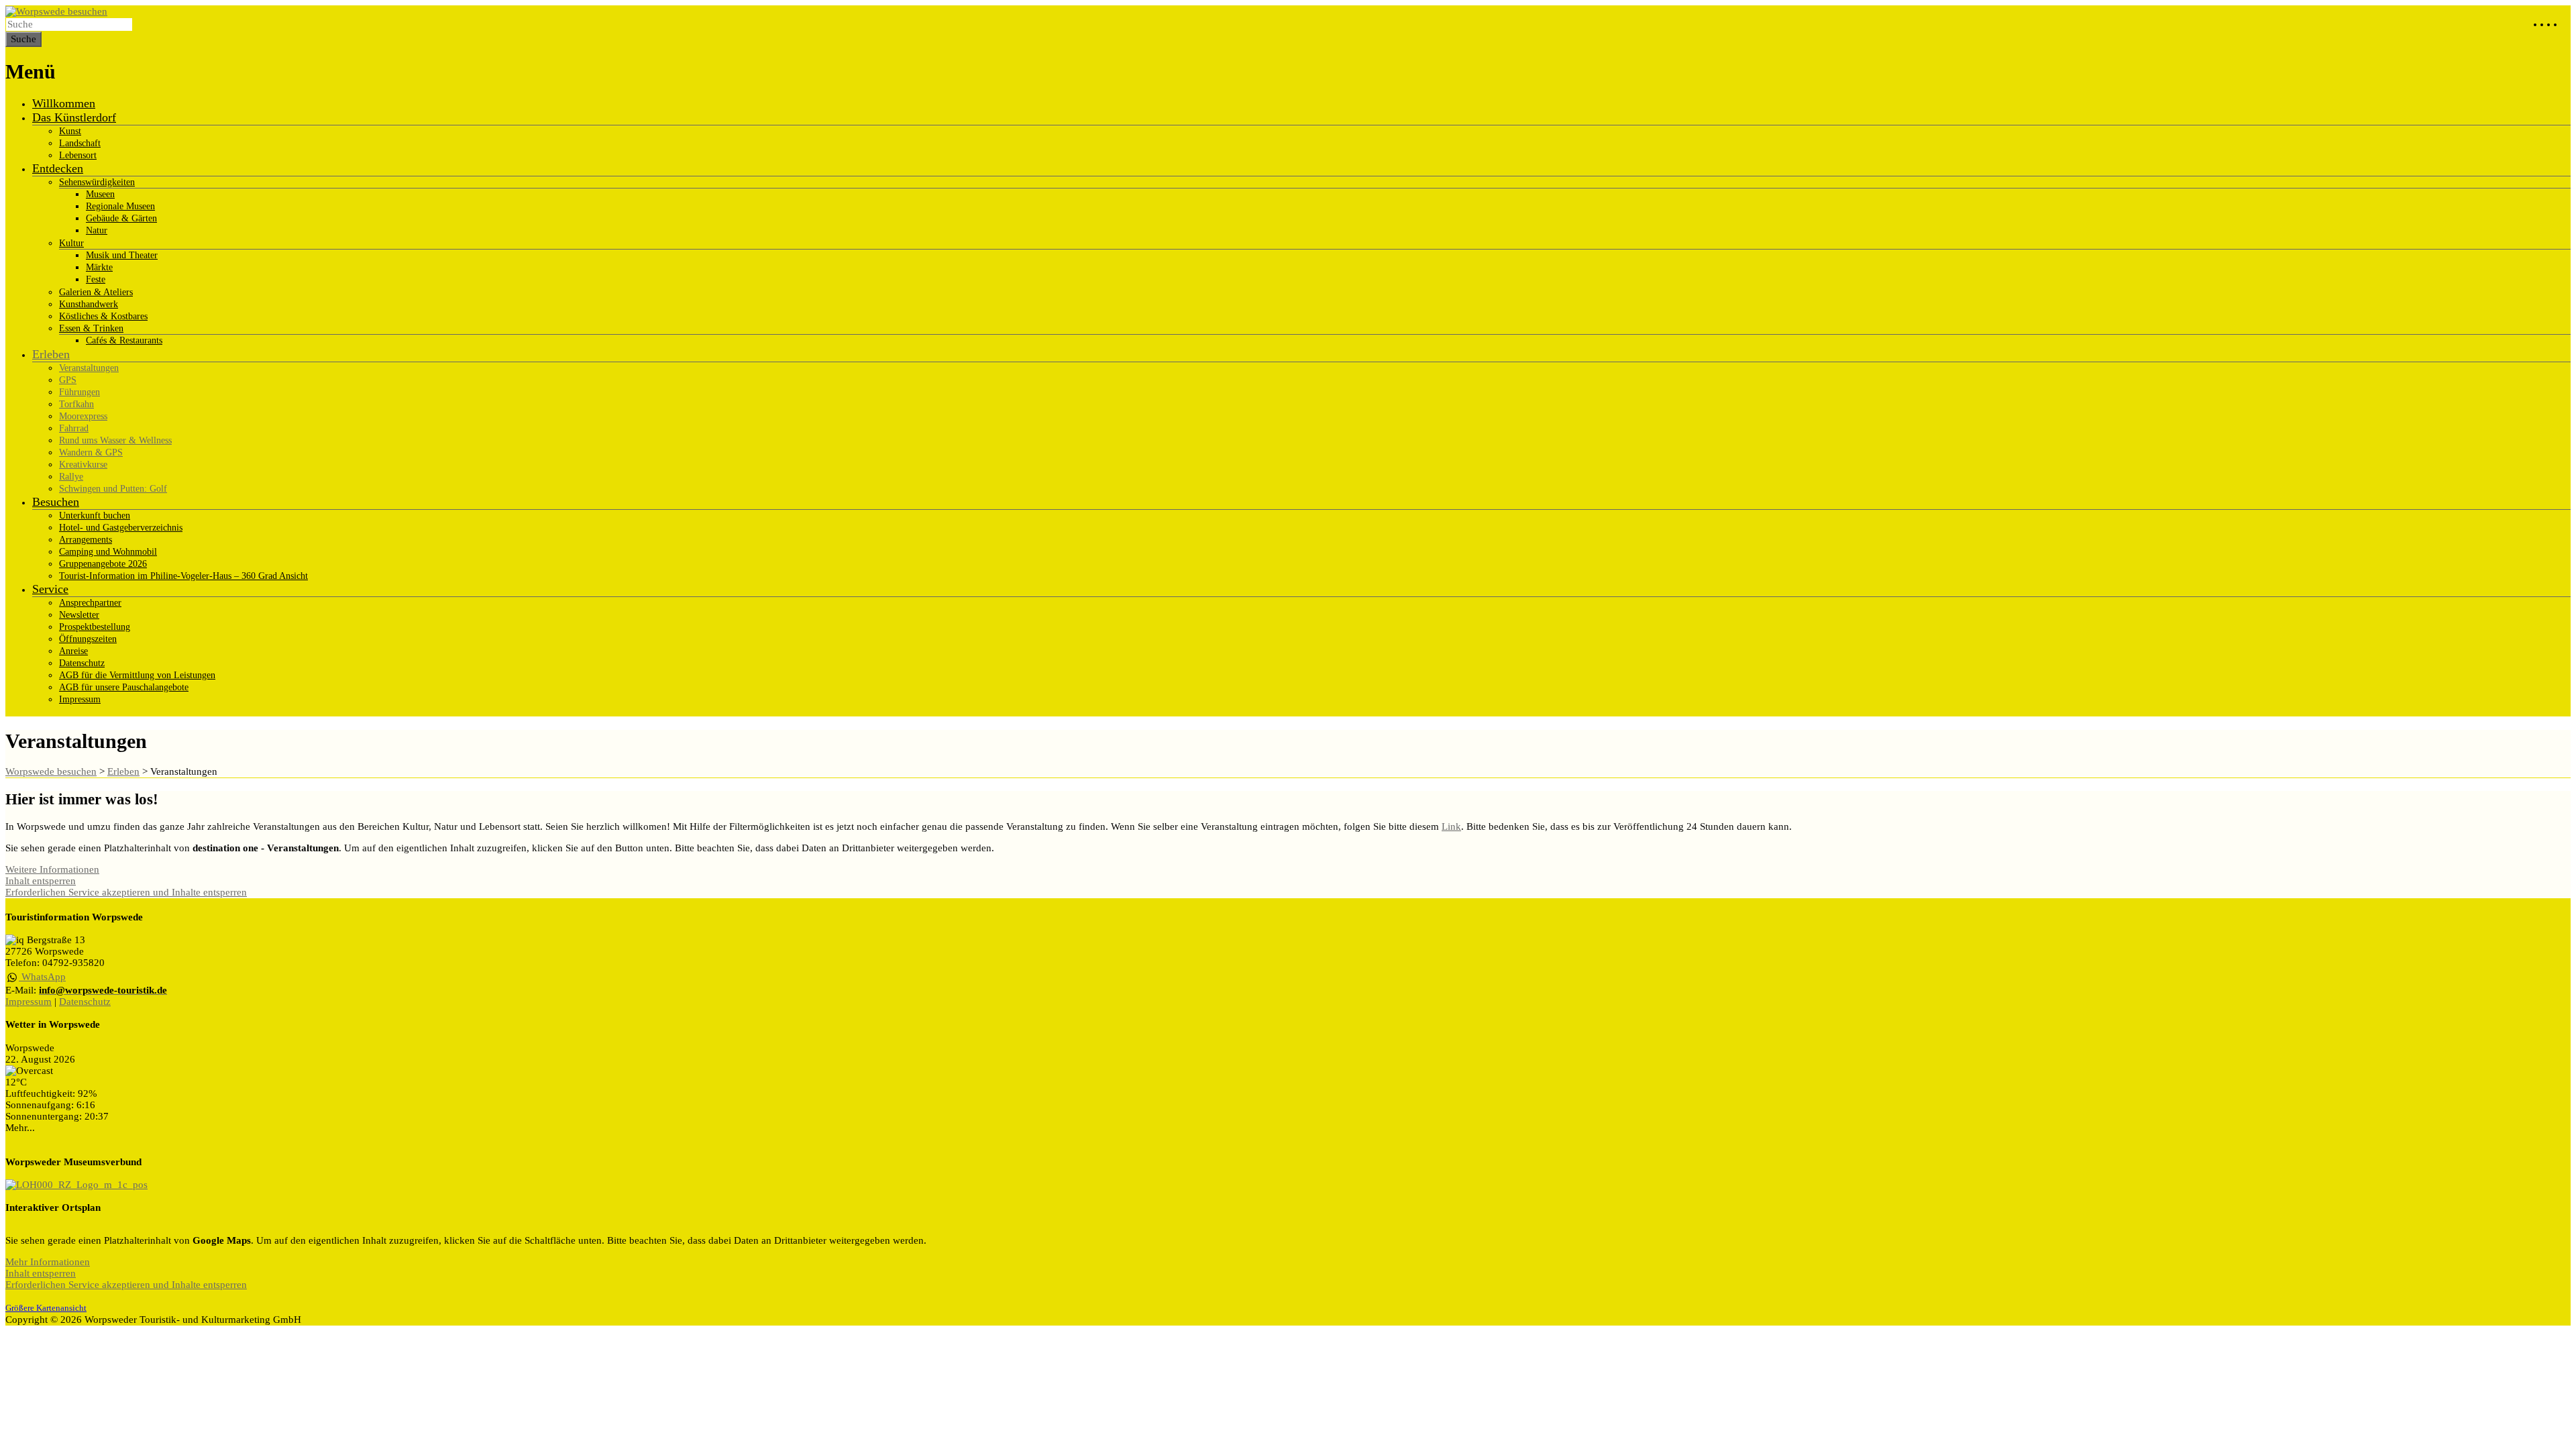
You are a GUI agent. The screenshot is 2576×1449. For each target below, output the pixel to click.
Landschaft (80, 143)
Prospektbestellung (95, 627)
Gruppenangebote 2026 (103, 564)
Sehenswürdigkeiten (97, 182)
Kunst (70, 131)
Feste (96, 279)
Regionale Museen (120, 206)
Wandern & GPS (91, 452)
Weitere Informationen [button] (52, 869)
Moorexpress (83, 416)
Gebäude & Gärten (121, 218)
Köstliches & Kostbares (103, 316)
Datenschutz (82, 663)
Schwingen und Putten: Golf (113, 489)
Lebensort (78, 155)
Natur (97, 230)
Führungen (79, 392)
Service (50, 589)
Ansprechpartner (90, 603)
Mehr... (20, 1128)
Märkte (99, 267)
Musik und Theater (122, 255)
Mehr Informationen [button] (48, 1262)
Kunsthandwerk (89, 304)
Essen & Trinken (91, 328)
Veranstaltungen (89, 368)
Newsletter (79, 615)
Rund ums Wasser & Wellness (115, 440)
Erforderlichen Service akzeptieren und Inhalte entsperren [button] (126, 892)
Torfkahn (76, 404)
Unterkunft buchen (95, 516)
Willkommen (64, 103)
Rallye (71, 477)
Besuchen (56, 502)
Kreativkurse (83, 465)
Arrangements (86, 540)
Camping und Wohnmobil (108, 552)
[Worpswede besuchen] (56, 11)
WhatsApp (42, 977)
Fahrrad (74, 428)
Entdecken (58, 168)
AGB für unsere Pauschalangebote (124, 687)
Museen (100, 194)
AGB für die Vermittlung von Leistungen (137, 675)
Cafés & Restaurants (124, 340)
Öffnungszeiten (88, 639)
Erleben (51, 354)
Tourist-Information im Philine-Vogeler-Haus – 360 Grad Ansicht (183, 576)
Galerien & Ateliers (96, 292)
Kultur (71, 243)
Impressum (80, 699)
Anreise (73, 651)
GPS (68, 380)
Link (1451, 826)
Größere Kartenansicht (46, 1308)
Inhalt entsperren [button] (41, 881)
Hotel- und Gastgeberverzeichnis (121, 528)
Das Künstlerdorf (74, 117)
